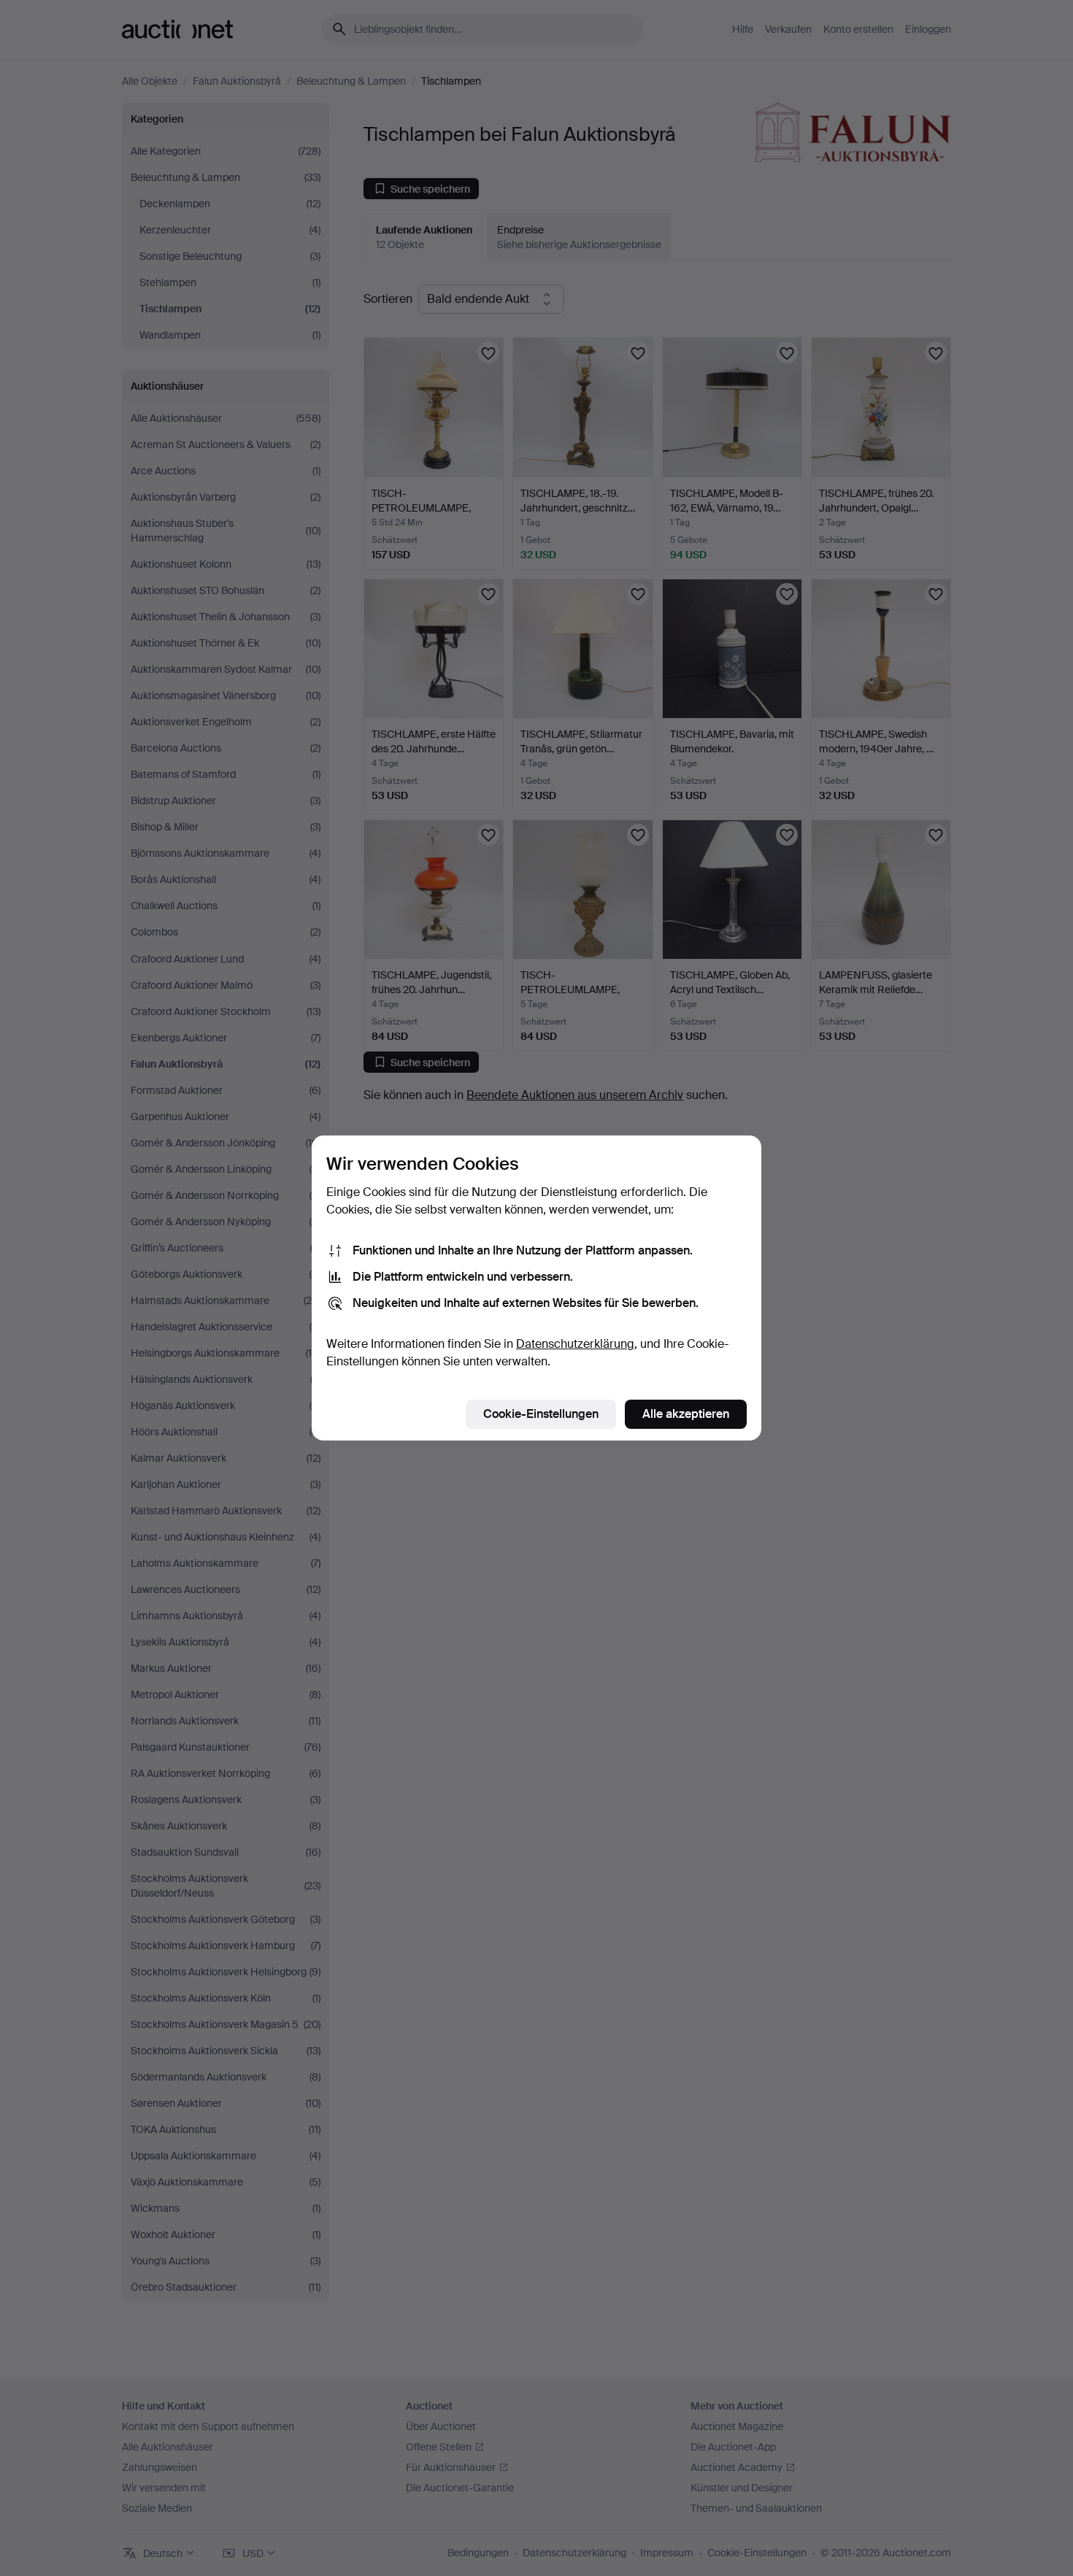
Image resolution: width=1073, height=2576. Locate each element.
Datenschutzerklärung (575, 1344)
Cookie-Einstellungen (541, 1414)
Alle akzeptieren (686, 1414)
